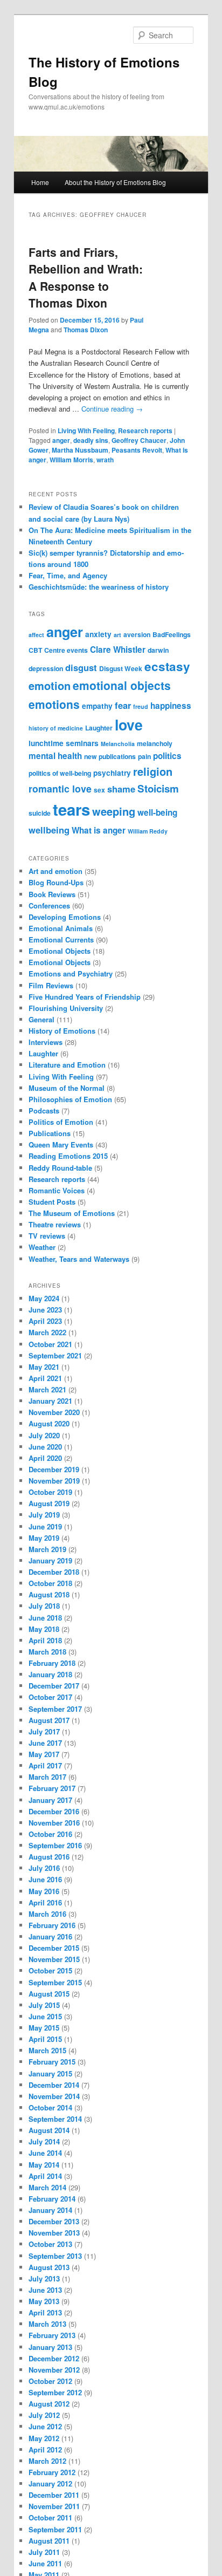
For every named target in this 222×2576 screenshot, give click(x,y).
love (129, 725)
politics (167, 756)
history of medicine (56, 728)
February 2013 (52, 2335)
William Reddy (148, 831)
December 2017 (54, 1686)
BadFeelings (172, 634)
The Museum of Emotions (72, 1213)
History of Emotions (62, 1031)
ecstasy (167, 666)
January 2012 (50, 2483)
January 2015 (50, 2073)
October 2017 (50, 1697)
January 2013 (50, 2347)
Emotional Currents (61, 939)
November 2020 (54, 1412)
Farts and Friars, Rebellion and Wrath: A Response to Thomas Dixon (86, 278)
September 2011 (55, 2529)
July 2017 (44, 1731)
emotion (50, 685)
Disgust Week (121, 668)
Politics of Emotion (61, 1122)
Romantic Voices (57, 1190)
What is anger (99, 830)
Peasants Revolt (137, 450)
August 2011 (49, 2541)
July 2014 (44, 2141)
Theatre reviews (55, 1224)
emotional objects (122, 685)
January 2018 (50, 1674)
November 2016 (54, 1823)
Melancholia (118, 744)
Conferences (49, 906)
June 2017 (45, 1743)
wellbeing (49, 830)
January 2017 (50, 1800)
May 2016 (44, 1891)
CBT (35, 650)
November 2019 (54, 1481)
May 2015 (44, 2028)
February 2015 (52, 2062)
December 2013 (54, 2221)
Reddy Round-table (60, 1168)
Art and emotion (55, 871)
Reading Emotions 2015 (68, 1156)
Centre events (66, 650)
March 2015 (47, 2050)
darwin (158, 650)
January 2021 (50, 1401)
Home (40, 182)
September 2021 (55, 1355)
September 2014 (55, 2119)
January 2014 (50, 2210)
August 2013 (49, 2267)
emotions (54, 704)
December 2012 (54, 2358)
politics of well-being (60, 773)
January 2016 (50, 1936)
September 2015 (55, 1982)
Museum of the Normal (67, 1088)
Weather (42, 1247)
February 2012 (52, 2472)
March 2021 (47, 1389)
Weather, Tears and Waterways (79, 1259)
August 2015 (49, 1994)
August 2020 (49, 1423)
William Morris (71, 460)
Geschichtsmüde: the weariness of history (99, 587)
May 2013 (44, 2301)
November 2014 (54, 2096)
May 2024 (44, 1298)
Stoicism (158, 788)
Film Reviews (51, 985)
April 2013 (45, 2312)
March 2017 (47, 1777)
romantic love (60, 788)
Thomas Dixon (86, 330)
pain (144, 756)
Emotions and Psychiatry (71, 973)
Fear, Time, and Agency (68, 575)
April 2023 (45, 1321)
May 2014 (44, 2165)
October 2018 (50, 1583)
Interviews (46, 1042)
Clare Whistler (118, 650)
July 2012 (44, 2415)
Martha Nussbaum (80, 450)
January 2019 (50, 1560)
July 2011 (44, 2552)
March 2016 (47, 1914)
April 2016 (45, 1902)
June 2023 (45, 1310)
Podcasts (44, 1111)
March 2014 (47, 2187)
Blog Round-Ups (56, 882)
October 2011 (50, 2517)
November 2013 (54, 2233)
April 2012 (45, 2449)
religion (153, 771)
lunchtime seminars (64, 743)
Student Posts (52, 1202)
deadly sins (91, 440)
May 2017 (44, 1754)
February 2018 (52, 1663)
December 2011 (54, 2495)
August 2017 (49, 1720)
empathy (97, 706)
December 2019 (54, 1469)
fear (123, 705)
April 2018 (45, 1640)
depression (46, 668)
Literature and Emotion (67, 1065)
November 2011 (54, 2506)
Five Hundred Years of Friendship (85, 997)
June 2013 (45, 2290)
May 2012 (44, 2438)
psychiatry (112, 773)
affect (36, 635)
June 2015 (45, 2016)
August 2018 (49, 1594)
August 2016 (49, 1857)
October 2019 (50, 1492)
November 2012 (54, 2370)
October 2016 (50, 1834)
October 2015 (50, 1970)
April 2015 (45, 2039)
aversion (137, 634)
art (117, 635)
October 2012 (50, 2381)
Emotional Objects (60, 951)
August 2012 (49, 2404)
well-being (157, 812)
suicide (40, 813)
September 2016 (55, 1845)
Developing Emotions (65, 917)
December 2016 (54, 1811)
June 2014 (45, 2153)
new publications (110, 756)
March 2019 (47, 1549)
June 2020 (45, 1447)
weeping (114, 811)
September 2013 (55, 2256)
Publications (50, 1133)
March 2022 (47, 1332)
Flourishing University (66, 1008)
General (41, 1019)
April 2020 (45, 1458)
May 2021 (44, 1367)
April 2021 (45, 1378)
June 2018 (45, 1618)
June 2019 (45, 1526)
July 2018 (44, 1606)
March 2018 (47, 1652)
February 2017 (52, 1788)
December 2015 (54, 1948)
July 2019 (44, 1515)
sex (99, 790)
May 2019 (44, 1538)
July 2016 (44, 1868)
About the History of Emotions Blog (115, 182)
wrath (105, 460)
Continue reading (112, 409)
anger (61, 440)
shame (121, 789)
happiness (171, 706)
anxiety (98, 634)
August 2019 (49, 1503)
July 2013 (44, 2278)
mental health (55, 756)
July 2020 (44, 1435)
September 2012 (55, 2392)
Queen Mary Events (61, 1144)
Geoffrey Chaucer (139, 440)
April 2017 (45, 1765)
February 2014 (52, 2199)
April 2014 (45, 2176)
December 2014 (54, 2085)
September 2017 (55, 1709)
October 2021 (50, 1344)
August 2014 (49, 2130)
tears (71, 809)
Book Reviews (52, 894)
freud (141, 706)
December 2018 (54, 1572)
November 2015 (54, 1959)
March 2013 (47, 2324)
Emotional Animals (61, 928)
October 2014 (50, 2107)
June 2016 (45, 1879)
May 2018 (44, 1629)
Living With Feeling (86, 431)
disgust (81, 667)
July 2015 (44, 2005)
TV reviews (47, 1236)
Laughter (99, 728)
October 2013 (50, 2244)
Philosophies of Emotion (70, 1099)
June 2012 (45, 2426)
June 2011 (45, 2563)
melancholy (155, 743)
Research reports (145, 431)
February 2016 (52, 1925)
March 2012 (47, 2461)
